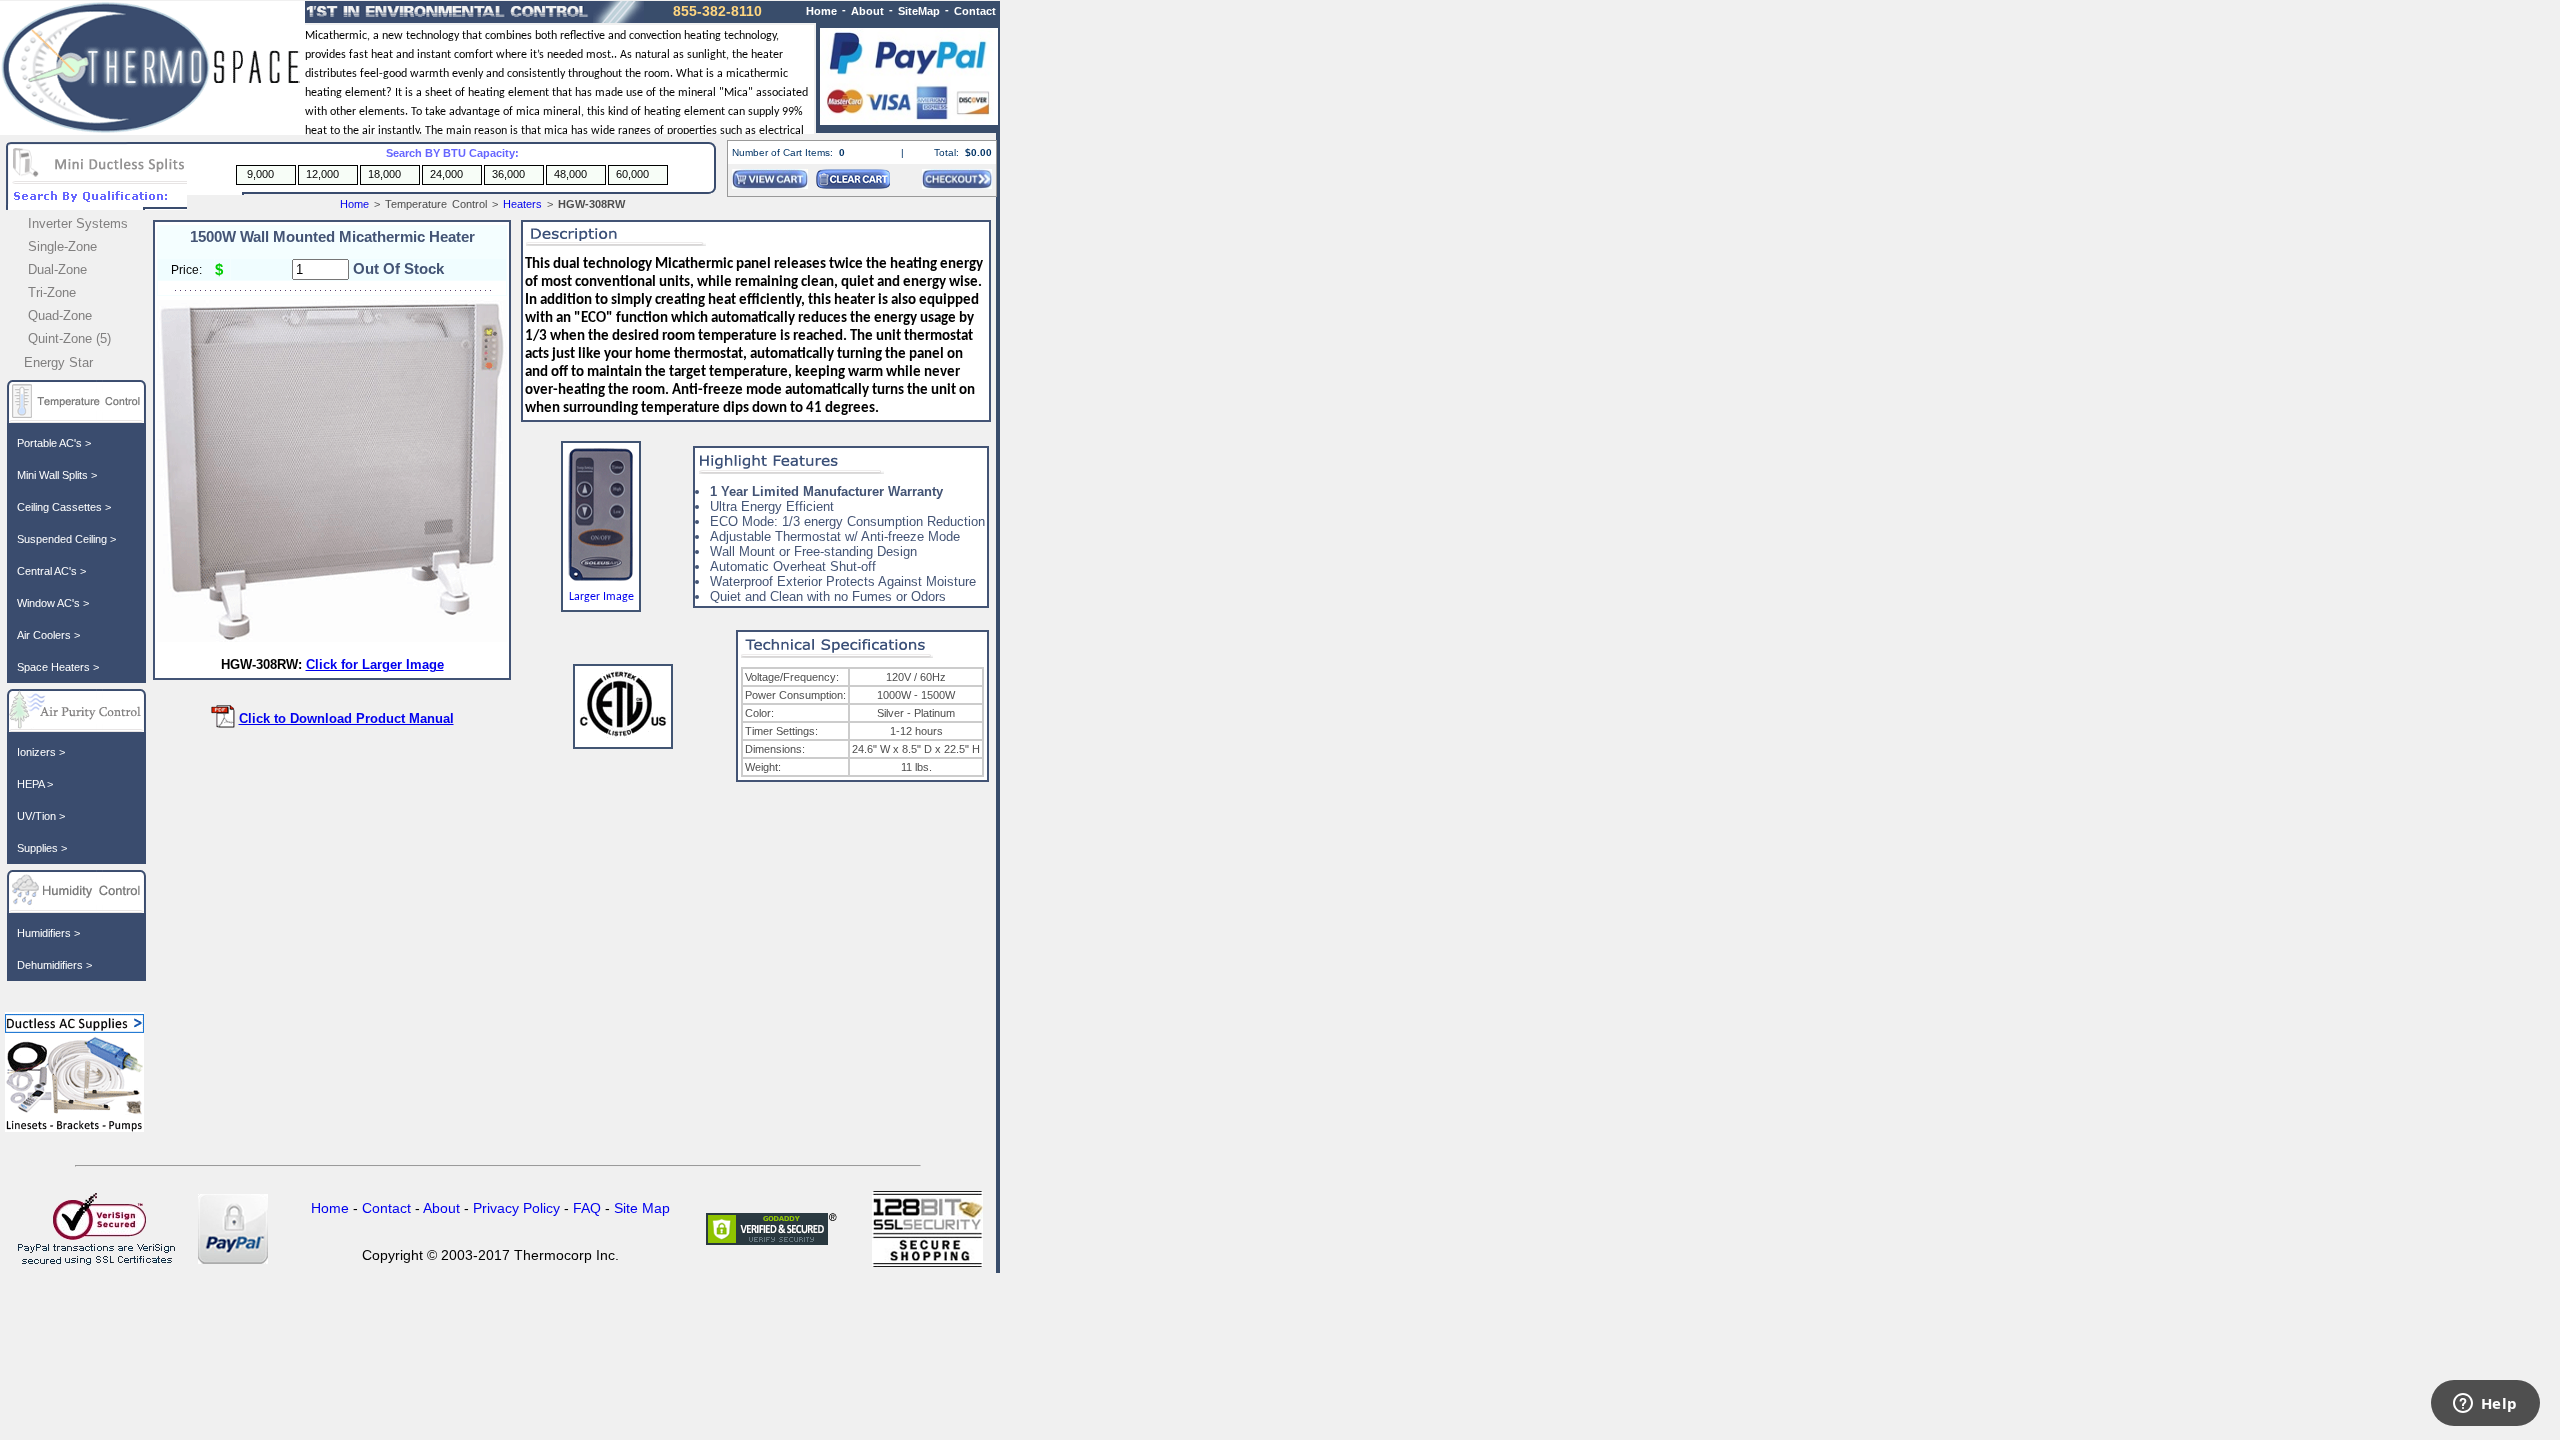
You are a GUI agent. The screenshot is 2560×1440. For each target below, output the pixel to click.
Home (354, 204)
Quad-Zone (60, 315)
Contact (975, 11)
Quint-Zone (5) (69, 338)
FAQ (587, 1208)
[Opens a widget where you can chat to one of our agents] (2485, 1405)
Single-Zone (62, 246)
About (867, 11)
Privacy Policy (516, 1208)
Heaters (522, 204)
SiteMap (919, 11)
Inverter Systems (78, 223)
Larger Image (601, 597)
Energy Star (58, 362)
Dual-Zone (57, 269)
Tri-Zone (52, 292)
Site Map (642, 1208)
